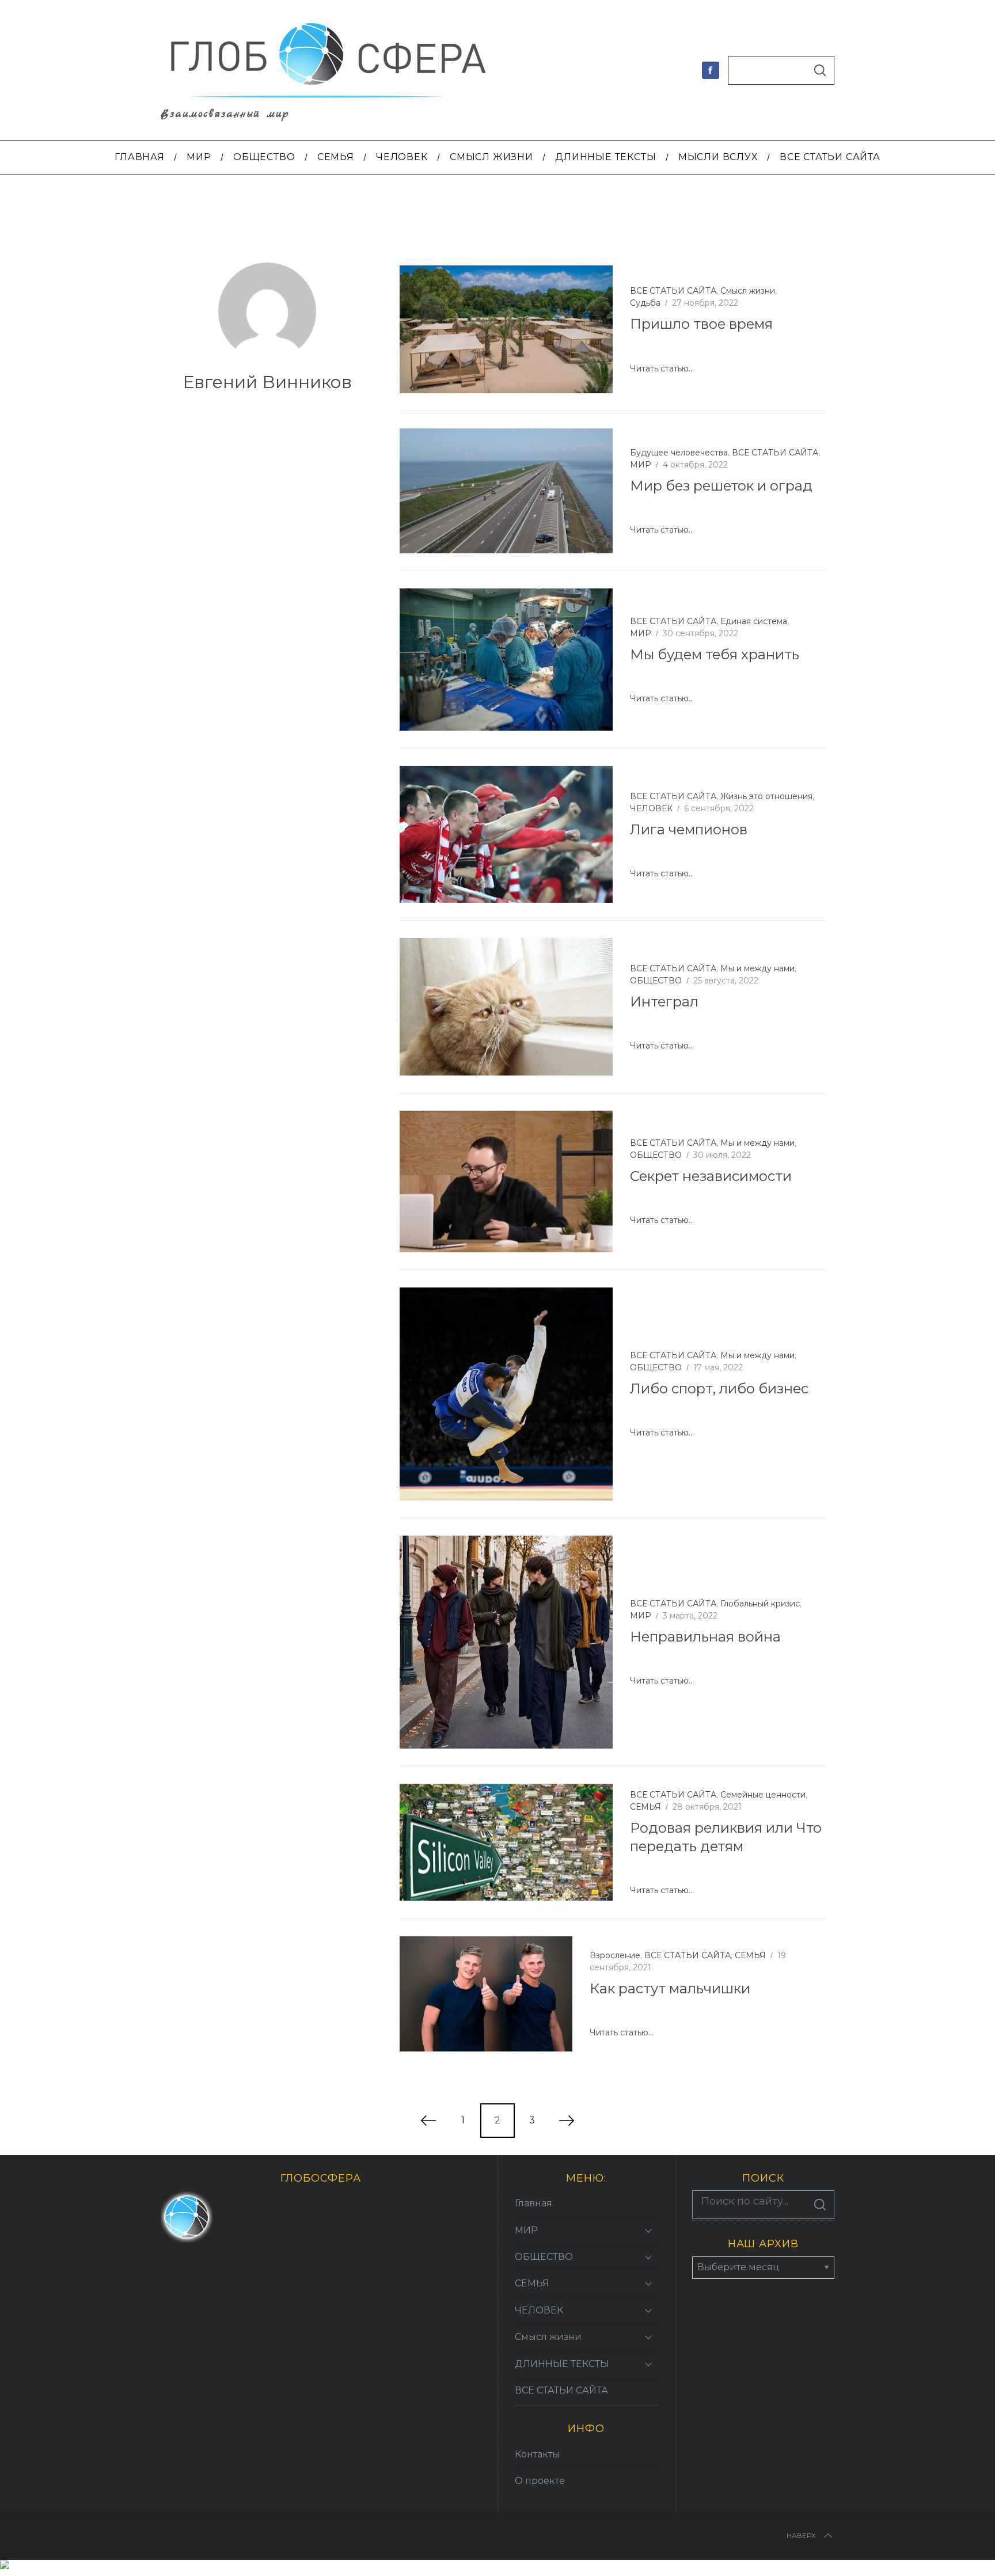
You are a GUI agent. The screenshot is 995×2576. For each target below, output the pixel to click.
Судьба (645, 303)
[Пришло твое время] (506, 329)
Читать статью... (662, 369)
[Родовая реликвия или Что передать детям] (506, 1842)
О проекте (540, 2481)
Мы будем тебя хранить (715, 654)
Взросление (615, 1955)
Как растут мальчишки (670, 1988)
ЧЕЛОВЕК (651, 808)
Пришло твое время (701, 324)
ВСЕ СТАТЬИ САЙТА (673, 291)
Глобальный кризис (760, 1604)
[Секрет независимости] (506, 1181)
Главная (533, 2203)
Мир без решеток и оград (721, 486)
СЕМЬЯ (645, 1807)
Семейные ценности (763, 1795)
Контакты (537, 2454)
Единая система (754, 621)
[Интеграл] (506, 1006)
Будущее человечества (679, 453)
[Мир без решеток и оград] (506, 491)
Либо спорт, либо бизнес (719, 1388)
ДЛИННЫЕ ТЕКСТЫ (562, 2364)
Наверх (801, 2535)
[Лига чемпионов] (506, 834)
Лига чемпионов (689, 829)
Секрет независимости (711, 1176)
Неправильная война (705, 1637)
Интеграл (664, 1002)
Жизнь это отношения (766, 796)
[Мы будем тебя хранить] (506, 660)
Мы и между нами (757, 968)
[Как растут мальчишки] (486, 1994)
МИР (641, 465)
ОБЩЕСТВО (656, 981)
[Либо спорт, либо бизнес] (506, 1394)
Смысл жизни (748, 291)
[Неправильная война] (506, 1642)
